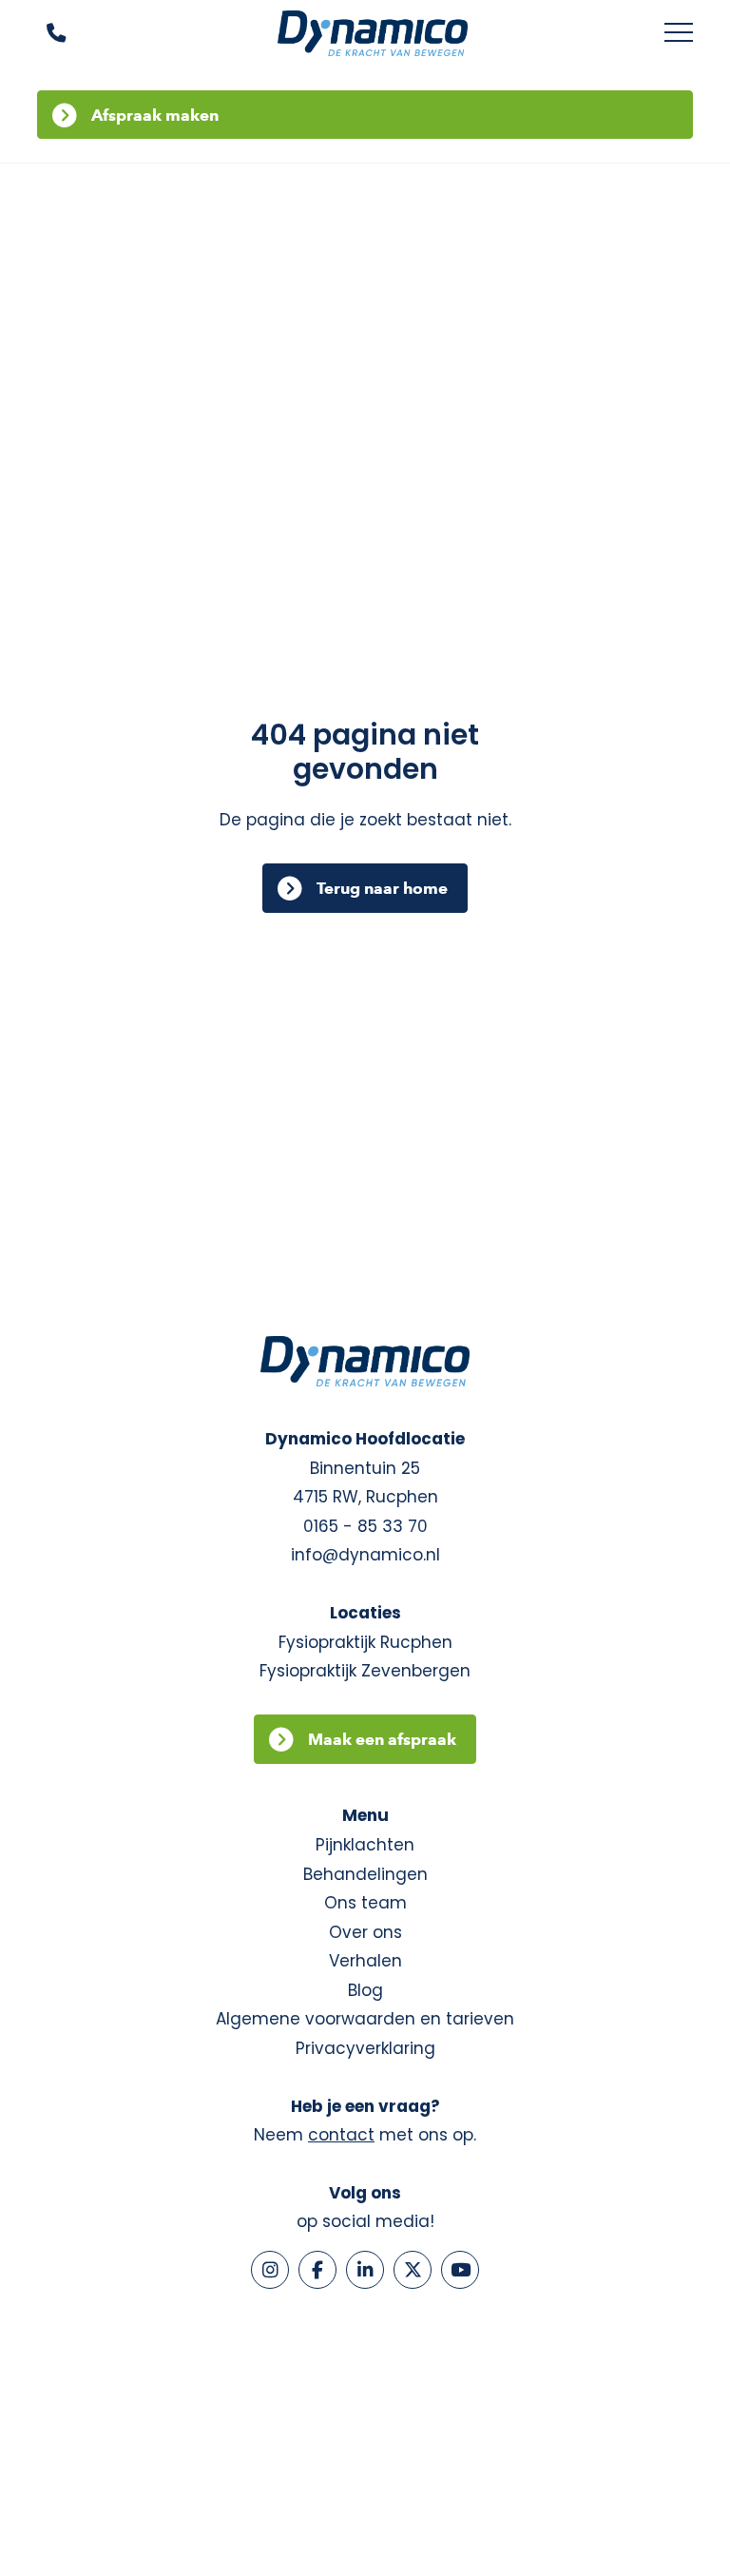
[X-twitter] (413, 2270)
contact (341, 2135)
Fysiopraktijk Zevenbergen (365, 1671)
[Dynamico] (373, 33)
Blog (365, 1990)
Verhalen (365, 1961)
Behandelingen (365, 1874)
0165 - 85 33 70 (365, 1526)
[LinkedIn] (365, 2270)
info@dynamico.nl (365, 1555)
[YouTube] (460, 2270)
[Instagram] (270, 2270)
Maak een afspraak (382, 1739)
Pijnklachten (365, 1845)
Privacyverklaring (365, 2048)
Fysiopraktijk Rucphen (365, 1642)
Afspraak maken (155, 115)
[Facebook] (317, 2270)
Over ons (365, 1932)
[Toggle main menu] (679, 33)
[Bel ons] (44, 34)
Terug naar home (382, 888)
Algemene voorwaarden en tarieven (365, 2019)
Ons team (365, 1903)
